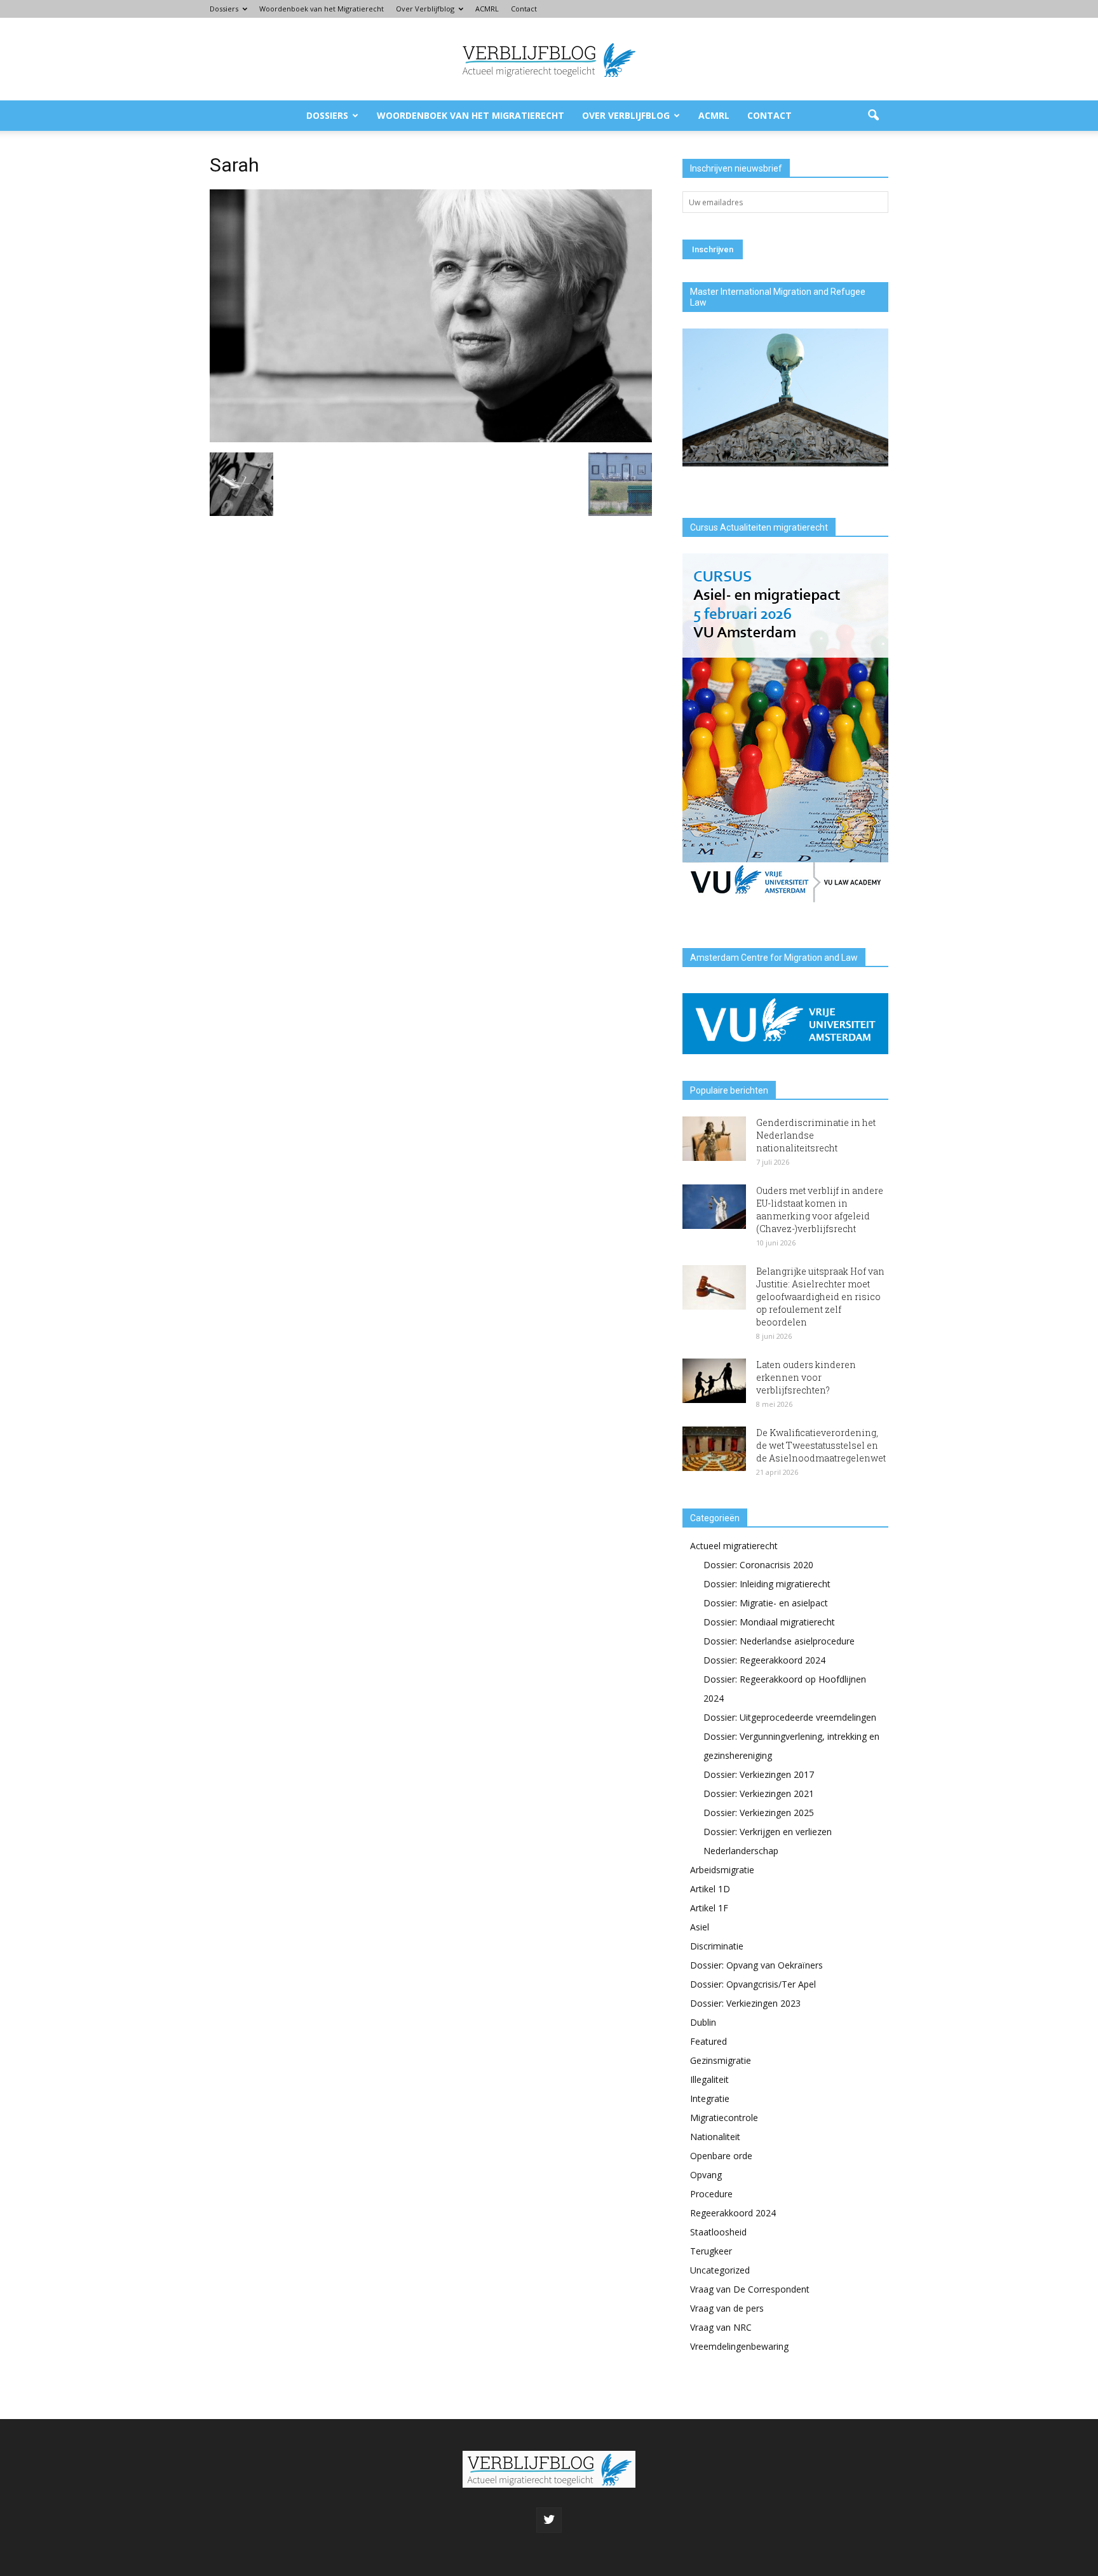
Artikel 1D (710, 1889)
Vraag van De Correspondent (750, 2289)
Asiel (700, 1927)
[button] (873, 116)
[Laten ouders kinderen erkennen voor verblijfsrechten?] (714, 1381)
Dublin (703, 2022)
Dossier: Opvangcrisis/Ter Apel (753, 1984)
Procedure (711, 2194)
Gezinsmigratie (721, 2060)
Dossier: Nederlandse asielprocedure (779, 1641)
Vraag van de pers (727, 2308)
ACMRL (487, 9)
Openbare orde (721, 2156)
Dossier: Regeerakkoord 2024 (764, 1660)
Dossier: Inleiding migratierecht (767, 1584)
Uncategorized (720, 2270)
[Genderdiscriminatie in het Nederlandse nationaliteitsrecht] (714, 1139)
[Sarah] (431, 439)
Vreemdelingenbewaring (739, 2346)
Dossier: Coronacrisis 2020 (758, 1565)
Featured (708, 2041)
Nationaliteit (715, 2137)
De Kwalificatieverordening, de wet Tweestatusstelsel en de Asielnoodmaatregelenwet (821, 1445)
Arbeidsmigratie (722, 1870)
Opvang (706, 2175)
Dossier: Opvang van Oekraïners (756, 1965)
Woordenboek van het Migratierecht (322, 9)
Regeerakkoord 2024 (733, 2213)
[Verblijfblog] (549, 60)
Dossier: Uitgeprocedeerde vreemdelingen (790, 1717)
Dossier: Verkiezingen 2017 (759, 1774)
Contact (524, 9)
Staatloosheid (718, 2232)
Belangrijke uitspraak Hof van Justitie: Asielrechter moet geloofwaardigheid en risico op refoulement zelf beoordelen (820, 1297)
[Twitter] (549, 2520)
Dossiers (224, 9)
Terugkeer (711, 2251)
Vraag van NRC (721, 2327)
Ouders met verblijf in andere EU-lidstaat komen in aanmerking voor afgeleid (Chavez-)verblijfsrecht (820, 1210)
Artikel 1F (709, 1908)
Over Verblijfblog (425, 9)
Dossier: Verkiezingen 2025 (759, 1813)
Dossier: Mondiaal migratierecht (769, 1622)
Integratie (710, 2098)
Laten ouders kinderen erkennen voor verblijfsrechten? (806, 1377)
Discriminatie (717, 1946)
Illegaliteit (709, 2079)
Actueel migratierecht (734, 1546)
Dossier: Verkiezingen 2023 (745, 2003)
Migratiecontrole (724, 2118)
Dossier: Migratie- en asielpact (766, 1603)
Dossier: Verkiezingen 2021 (759, 1793)
